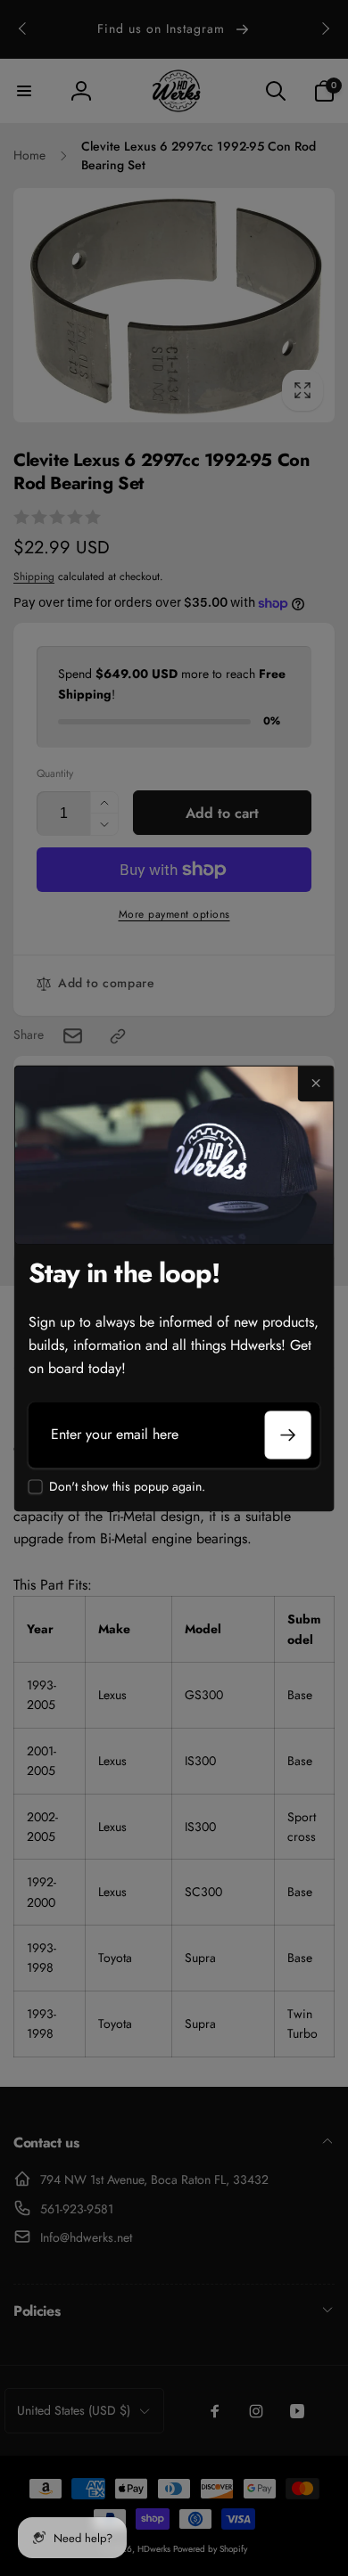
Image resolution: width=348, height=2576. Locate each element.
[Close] (315, 1084)
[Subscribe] (287, 1435)
